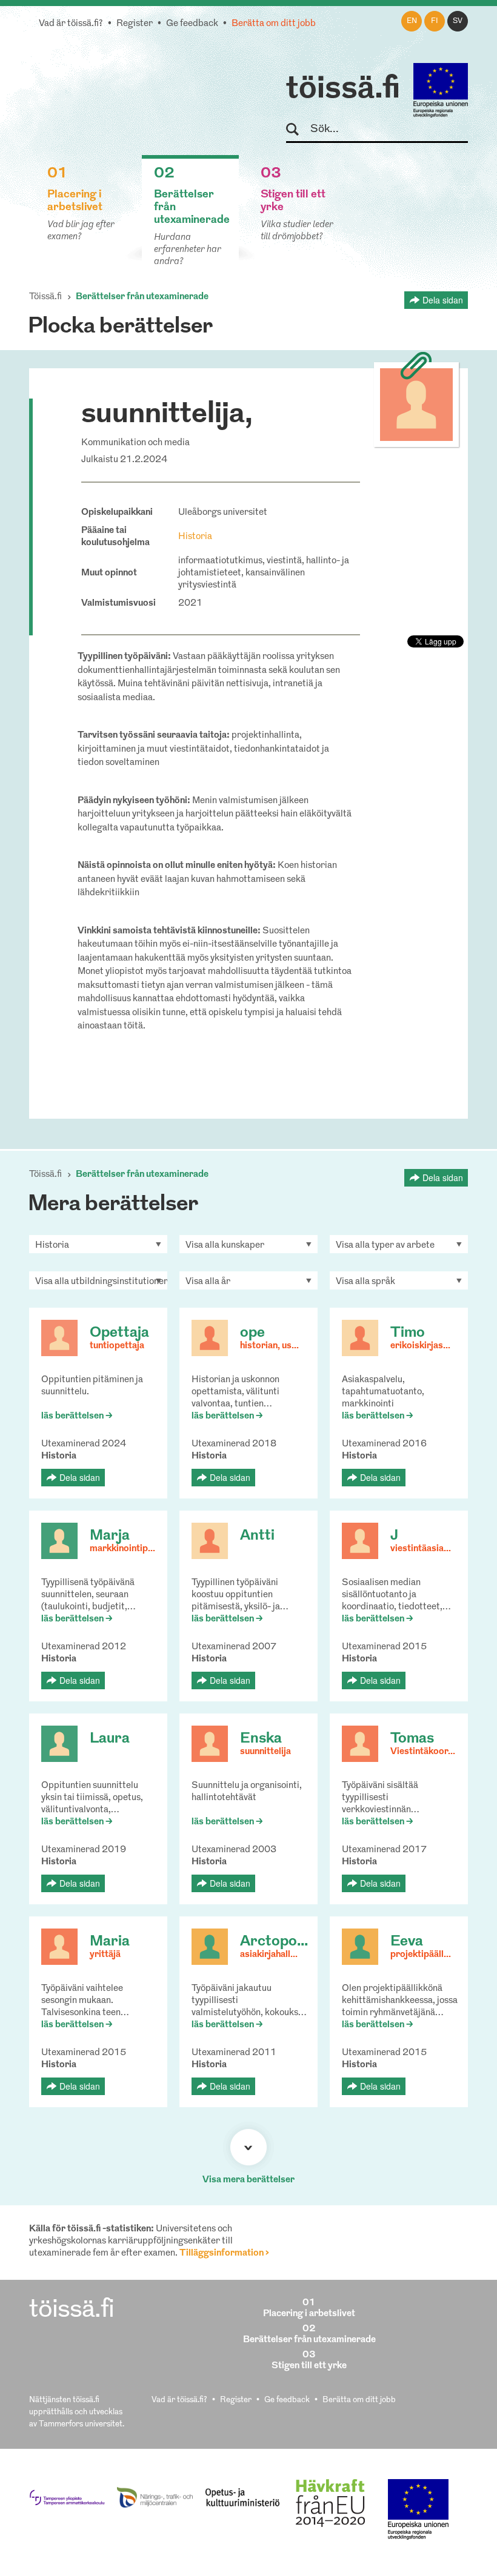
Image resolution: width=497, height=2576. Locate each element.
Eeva (407, 1942)
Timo (408, 1333)
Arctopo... (274, 1942)
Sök (298, 130)
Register (135, 24)
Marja (110, 1536)
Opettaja (119, 1333)
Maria (110, 1942)
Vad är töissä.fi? (71, 24)
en (412, 21)
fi (435, 21)
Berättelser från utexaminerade (142, 297)
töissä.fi (343, 90)
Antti (257, 1536)
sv (458, 21)
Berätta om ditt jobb (274, 24)
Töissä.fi (45, 297)
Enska (261, 1739)
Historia (195, 537)
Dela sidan (443, 300)
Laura (110, 1739)
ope (252, 1333)
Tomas (412, 1739)
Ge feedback (192, 24)
